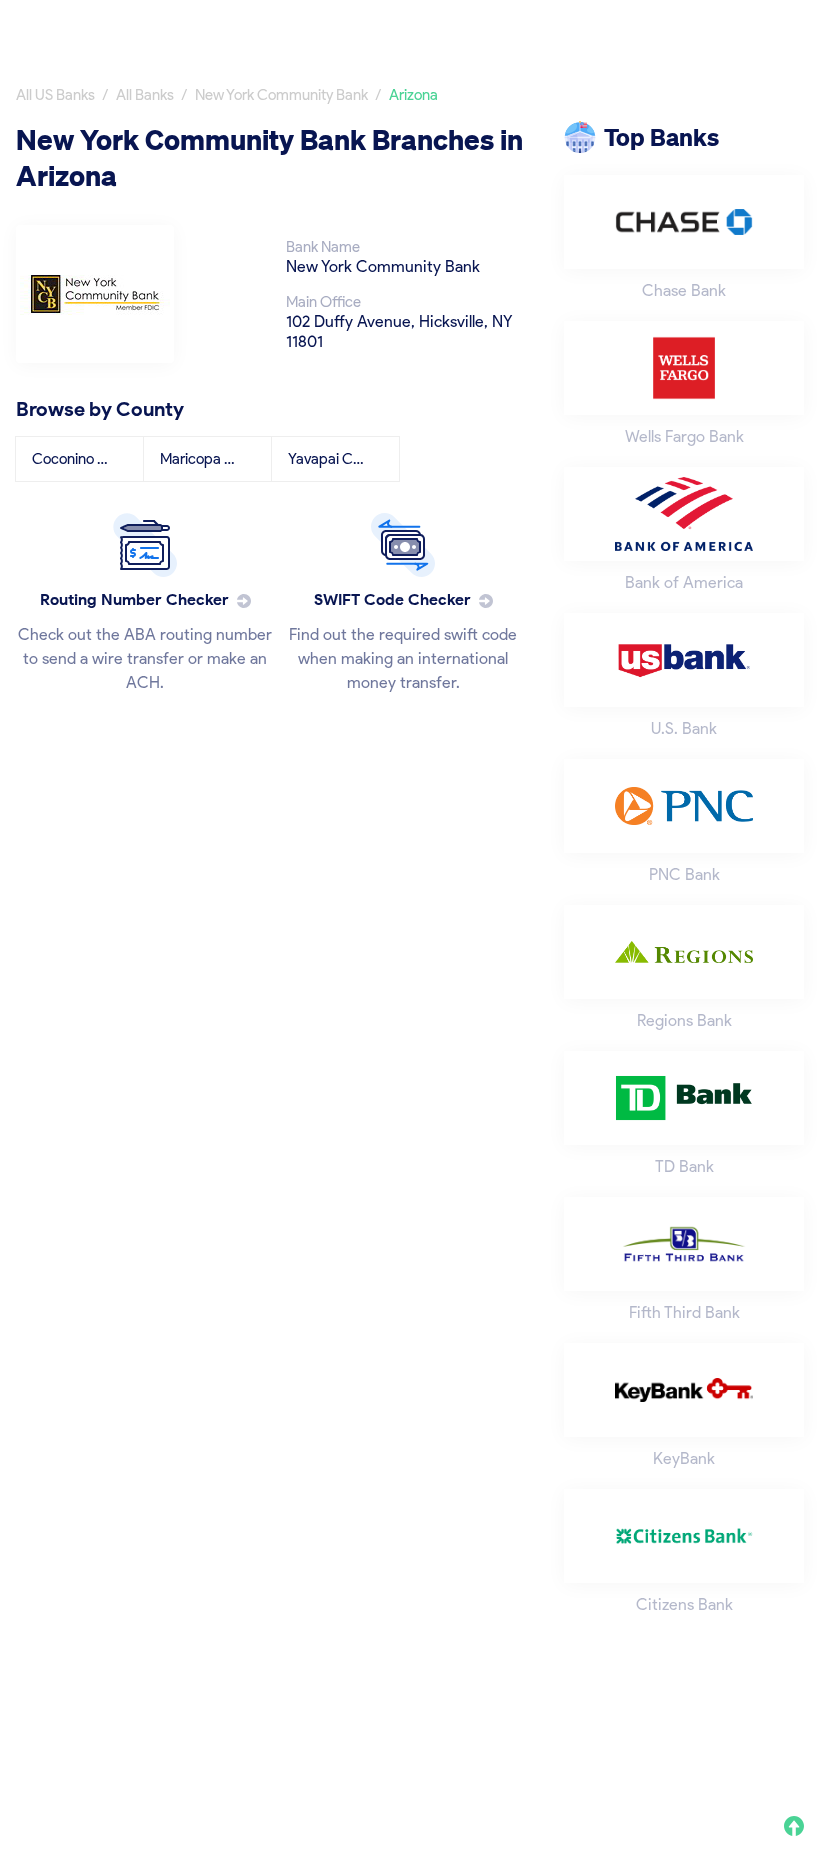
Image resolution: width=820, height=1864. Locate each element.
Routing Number (626, 27)
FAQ (788, 1733)
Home (403, 27)
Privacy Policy (517, 1733)
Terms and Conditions (669, 1733)
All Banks (496, 27)
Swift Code (764, 27)
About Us (411, 1733)
